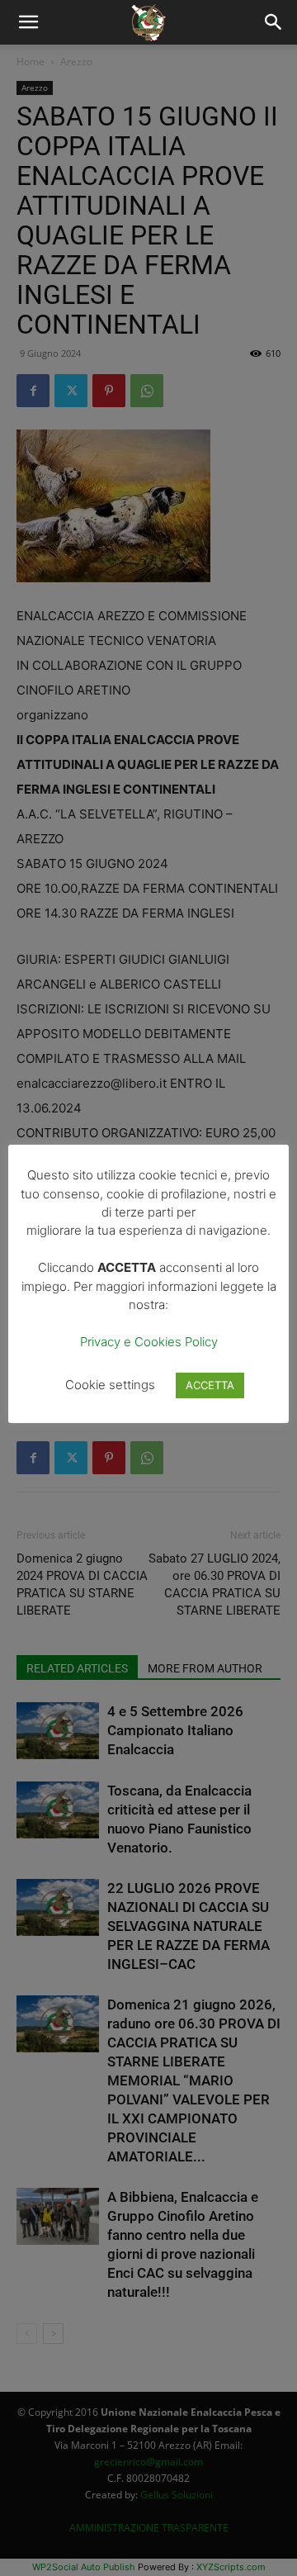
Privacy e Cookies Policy (149, 1342)
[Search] (274, 22)
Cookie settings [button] (110, 1385)
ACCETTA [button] (210, 1385)
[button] (28, 22)
